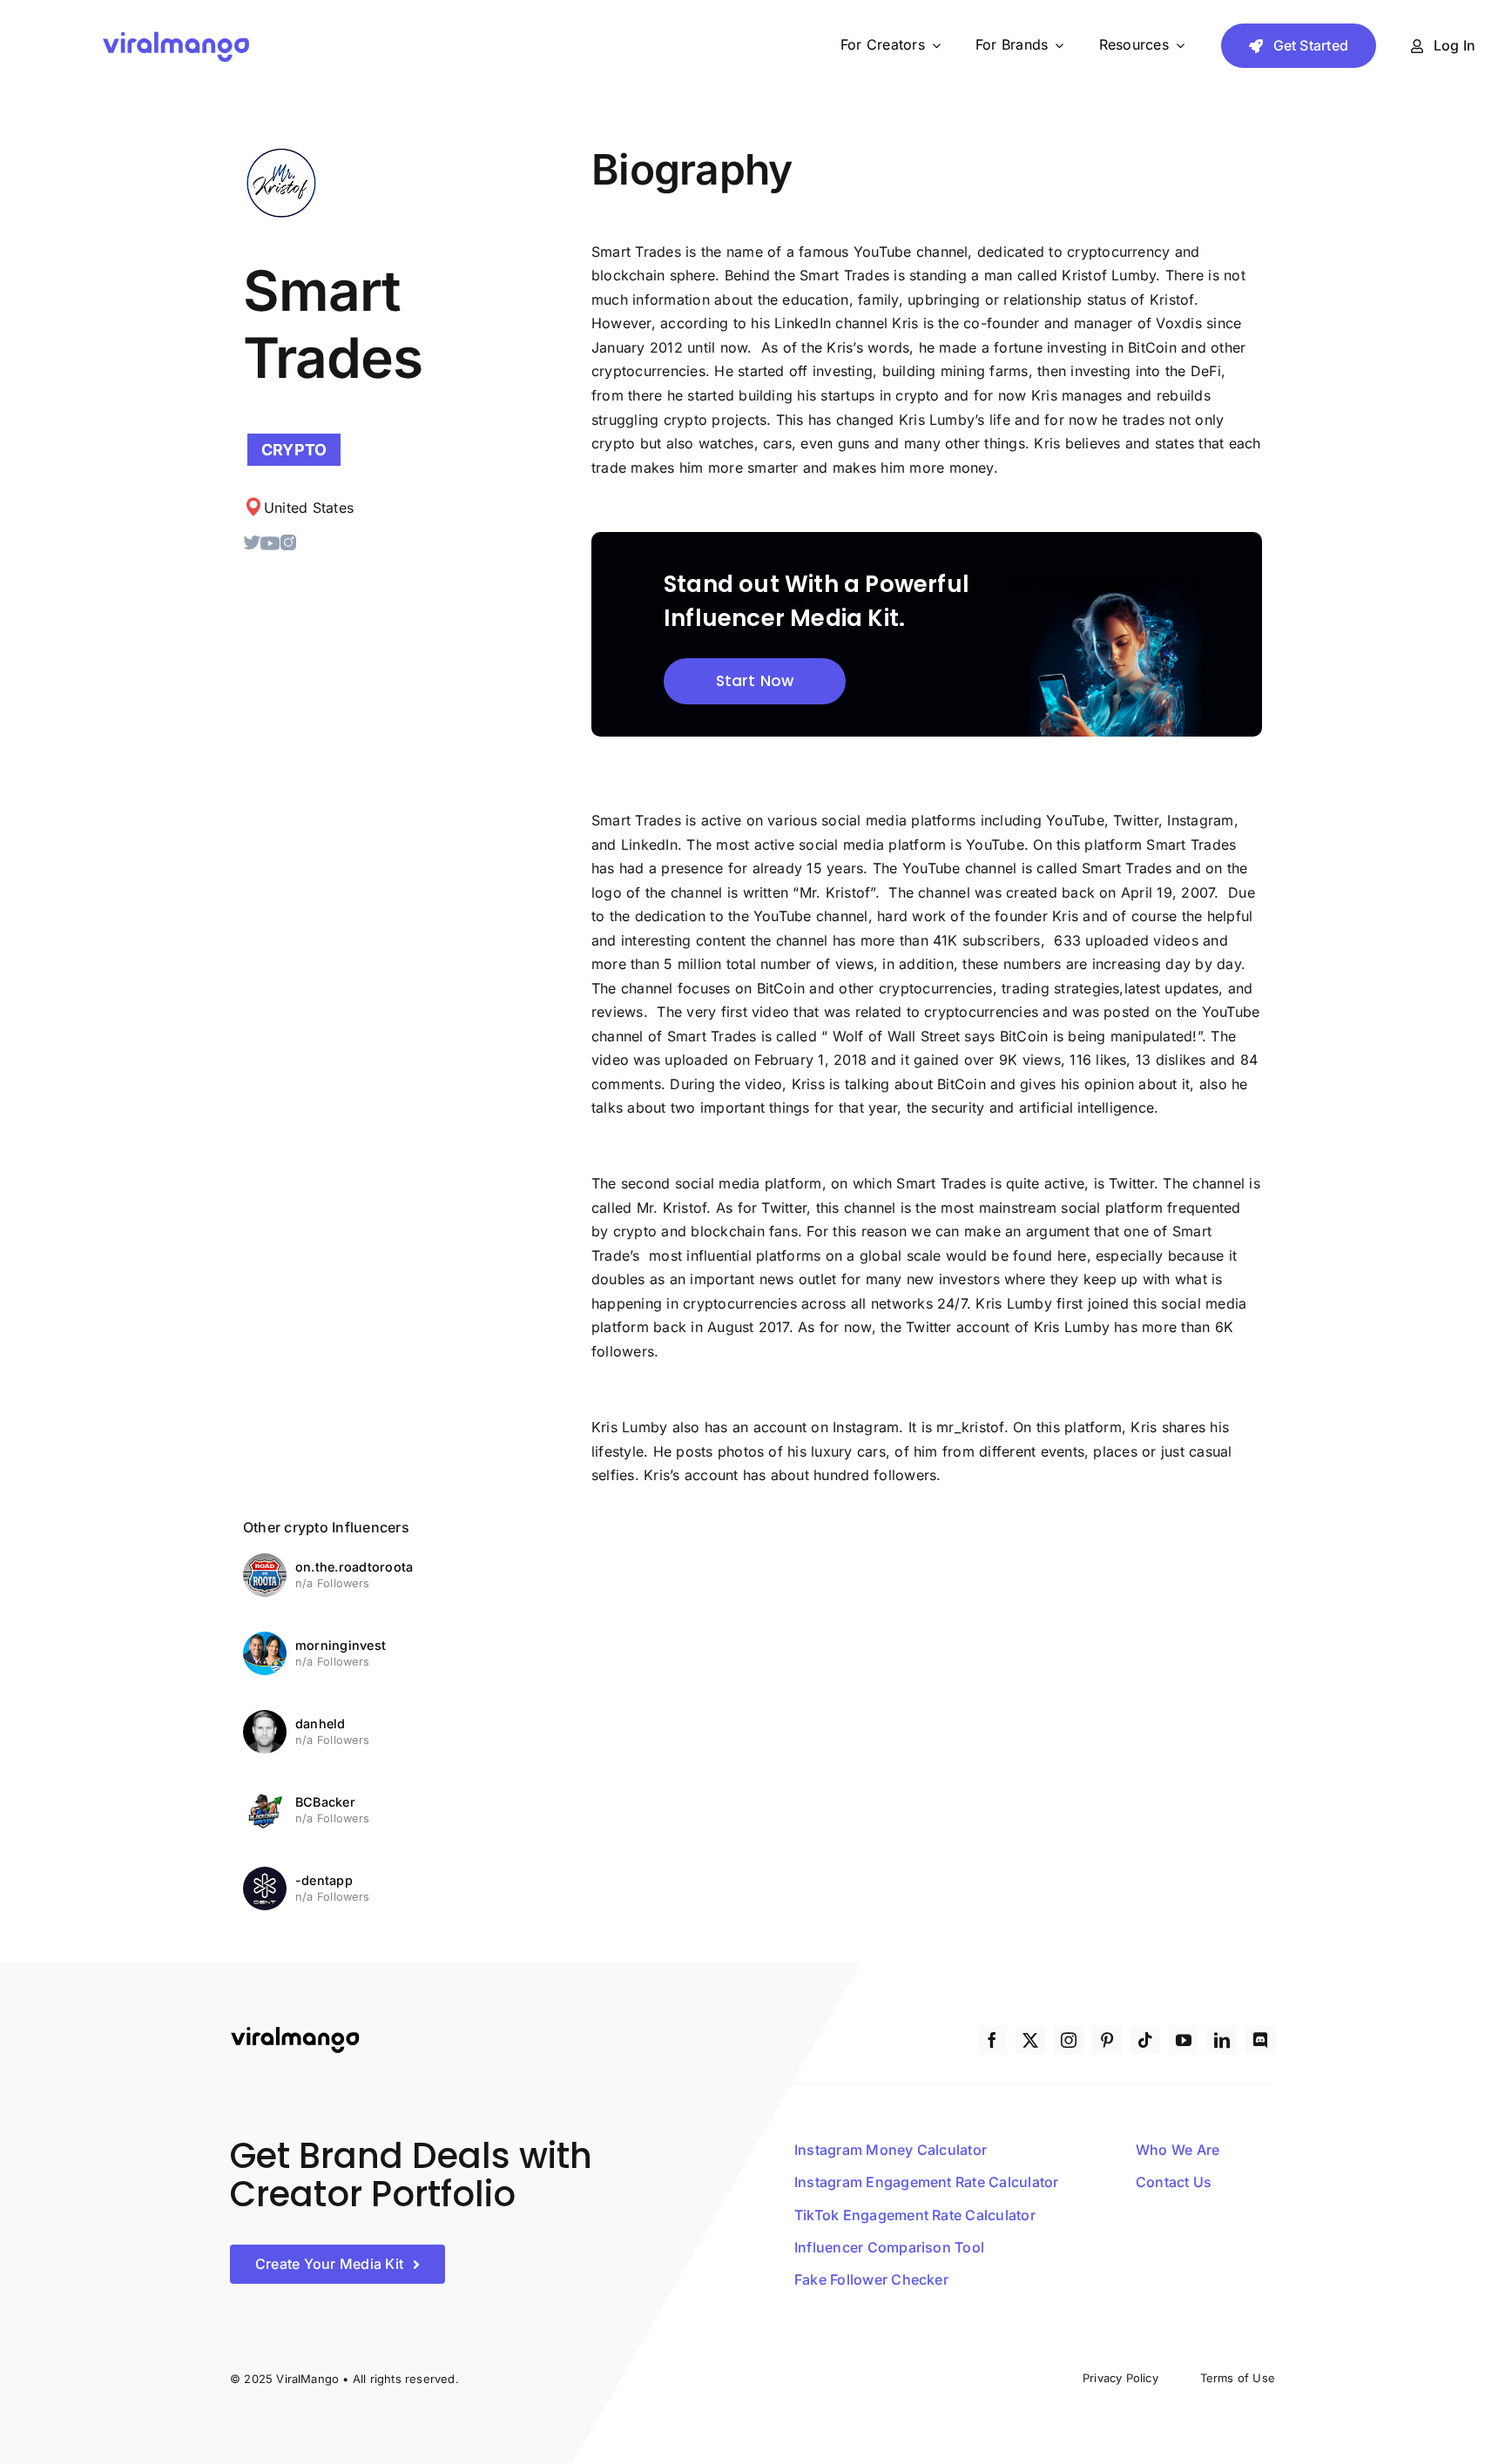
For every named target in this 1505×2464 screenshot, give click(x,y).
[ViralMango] (176, 34)
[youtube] (1184, 2040)
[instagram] (1069, 2040)
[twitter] (1030, 2040)
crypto (294, 450)
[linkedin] (1222, 2040)
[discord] (1260, 2040)
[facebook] (992, 2040)
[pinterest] (1107, 2040)
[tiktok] (1145, 2040)
